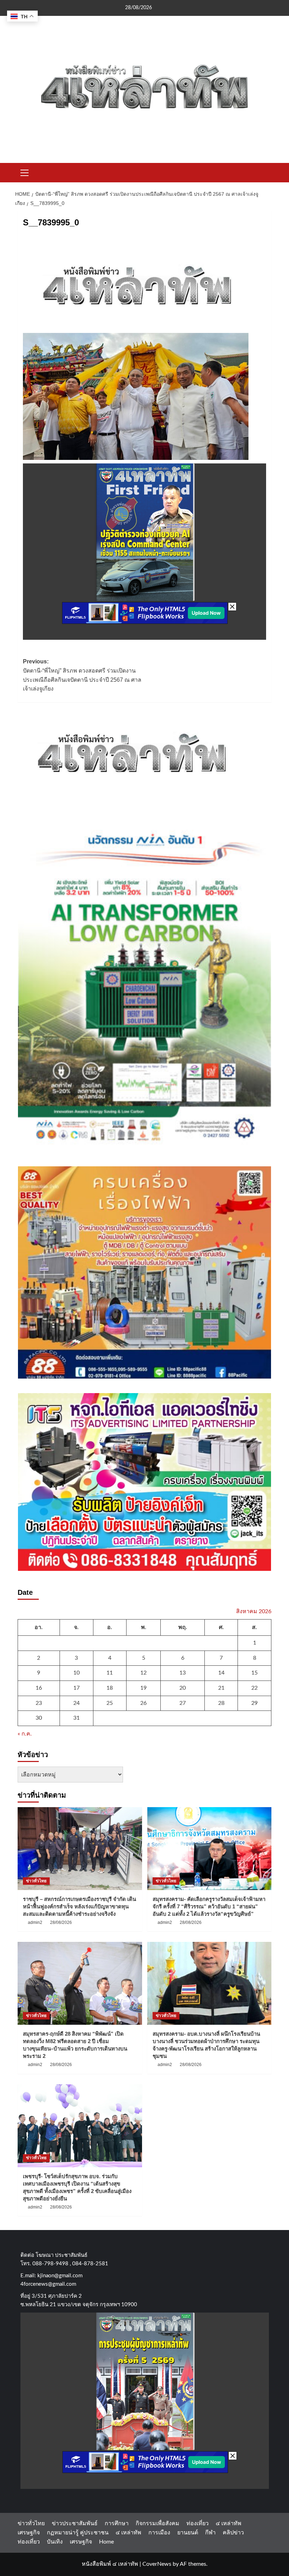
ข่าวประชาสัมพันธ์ (75, 2523)
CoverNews (157, 2564)
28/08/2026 (61, 1922)
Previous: (82, 675)
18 (110, 1688)
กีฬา (210, 2533)
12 (143, 1673)
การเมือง (159, 2533)
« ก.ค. (25, 1734)
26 (143, 1703)
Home (106, 2542)
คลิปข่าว (233, 2533)
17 (76, 1688)
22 (254, 1688)
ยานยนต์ (188, 2533)
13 (183, 1673)
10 (76, 1673)
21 (221, 1688)
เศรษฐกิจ (29, 2533)
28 (221, 1703)
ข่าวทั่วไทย (36, 1881)
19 (143, 1688)
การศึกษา (117, 2523)
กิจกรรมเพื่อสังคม (158, 2523)
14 (221, 1673)
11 (110, 1673)
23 (39, 1703)
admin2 (35, 1922)
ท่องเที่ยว (198, 2523)
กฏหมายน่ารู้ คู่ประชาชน (78, 2533)
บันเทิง (55, 2542)
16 (39, 1688)
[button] (25, 172)
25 (110, 1703)
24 (76, 1703)
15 (254, 1673)
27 (183, 1703)
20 (183, 1688)
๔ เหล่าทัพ (229, 2523)
